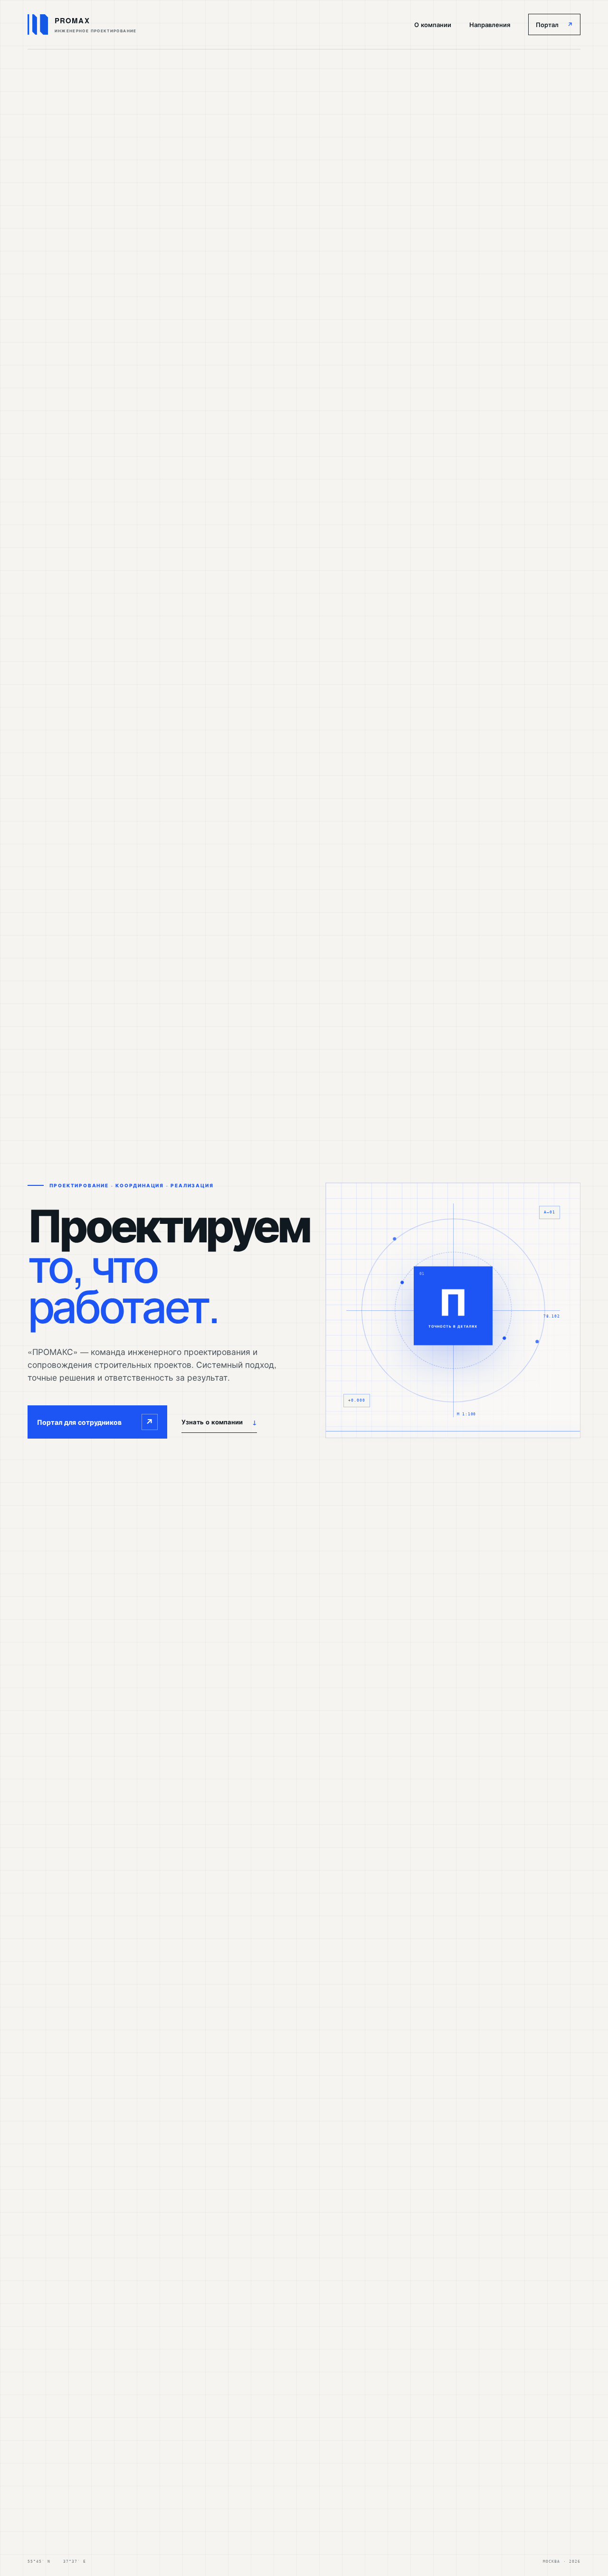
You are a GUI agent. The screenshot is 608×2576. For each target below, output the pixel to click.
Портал (554, 24)
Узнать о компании (219, 1422)
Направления (490, 24)
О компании (433, 24)
